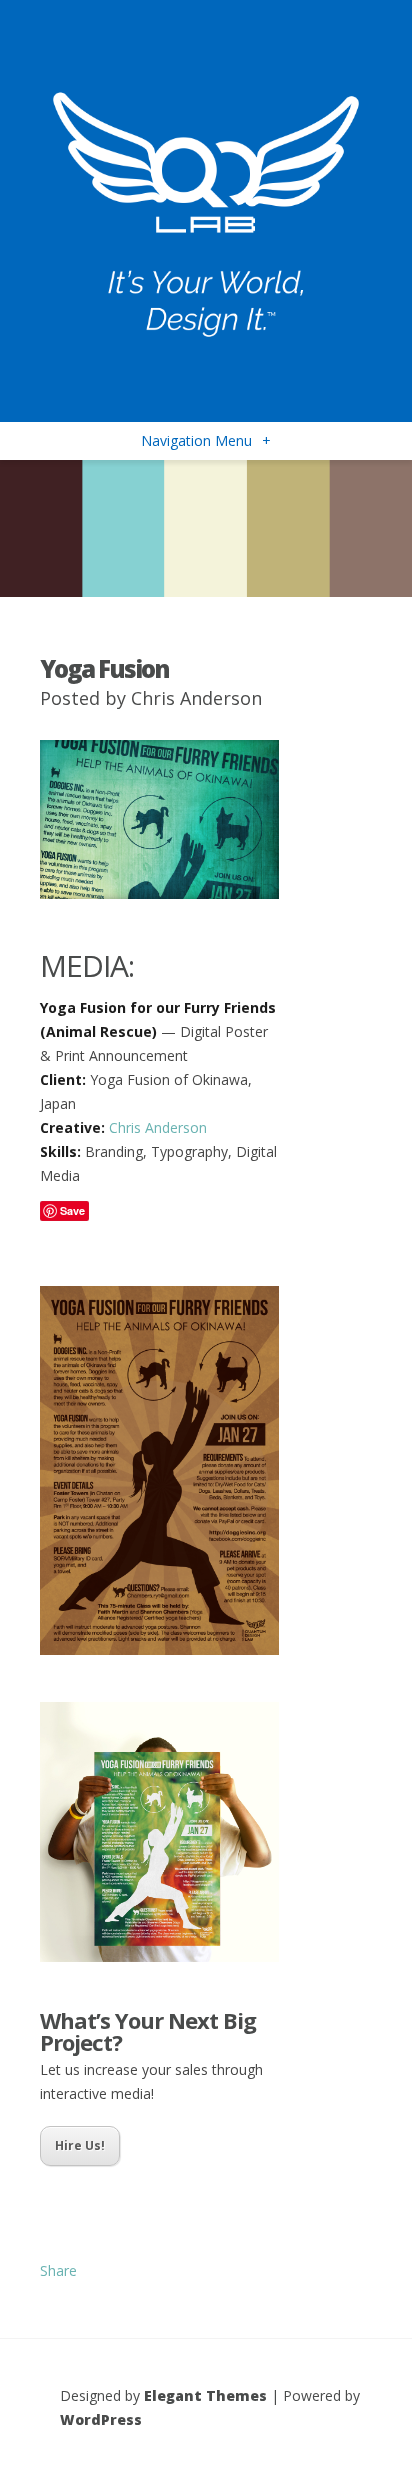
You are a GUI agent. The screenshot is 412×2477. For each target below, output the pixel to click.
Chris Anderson (196, 698)
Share (58, 2270)
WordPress (101, 2419)
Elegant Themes (205, 2395)
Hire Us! (80, 2145)
